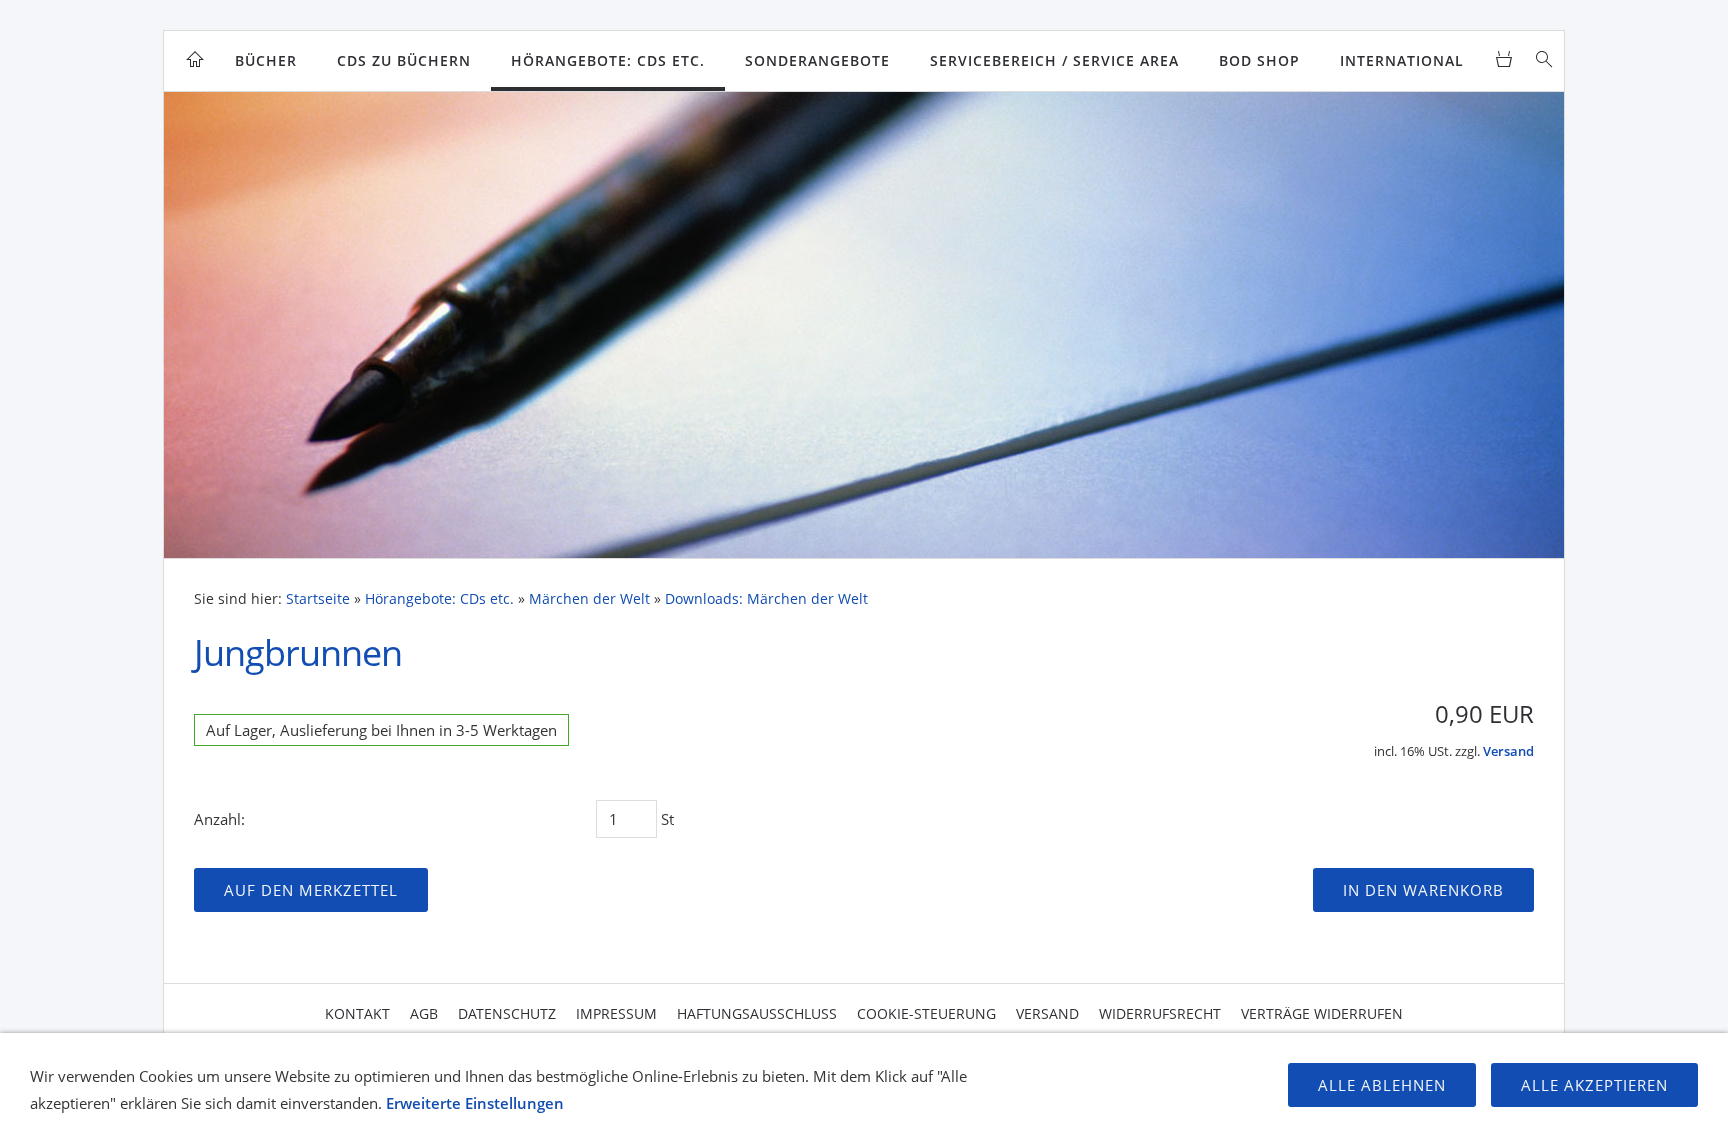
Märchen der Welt (589, 599)
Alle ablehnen (1382, 1085)
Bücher (266, 60)
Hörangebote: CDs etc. (608, 60)
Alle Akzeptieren (1594, 1085)
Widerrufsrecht (1160, 1013)
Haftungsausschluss (757, 1013)
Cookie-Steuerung (926, 1013)
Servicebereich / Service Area (1054, 60)
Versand (1508, 751)
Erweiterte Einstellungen (475, 1103)
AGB (424, 1013)
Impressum (616, 1013)
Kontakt (357, 1013)
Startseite (318, 599)
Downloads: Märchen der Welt (766, 599)
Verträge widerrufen (1322, 1013)
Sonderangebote (817, 60)
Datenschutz (507, 1013)
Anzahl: (219, 819)
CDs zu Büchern (404, 60)
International (1402, 60)
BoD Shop (1259, 60)
